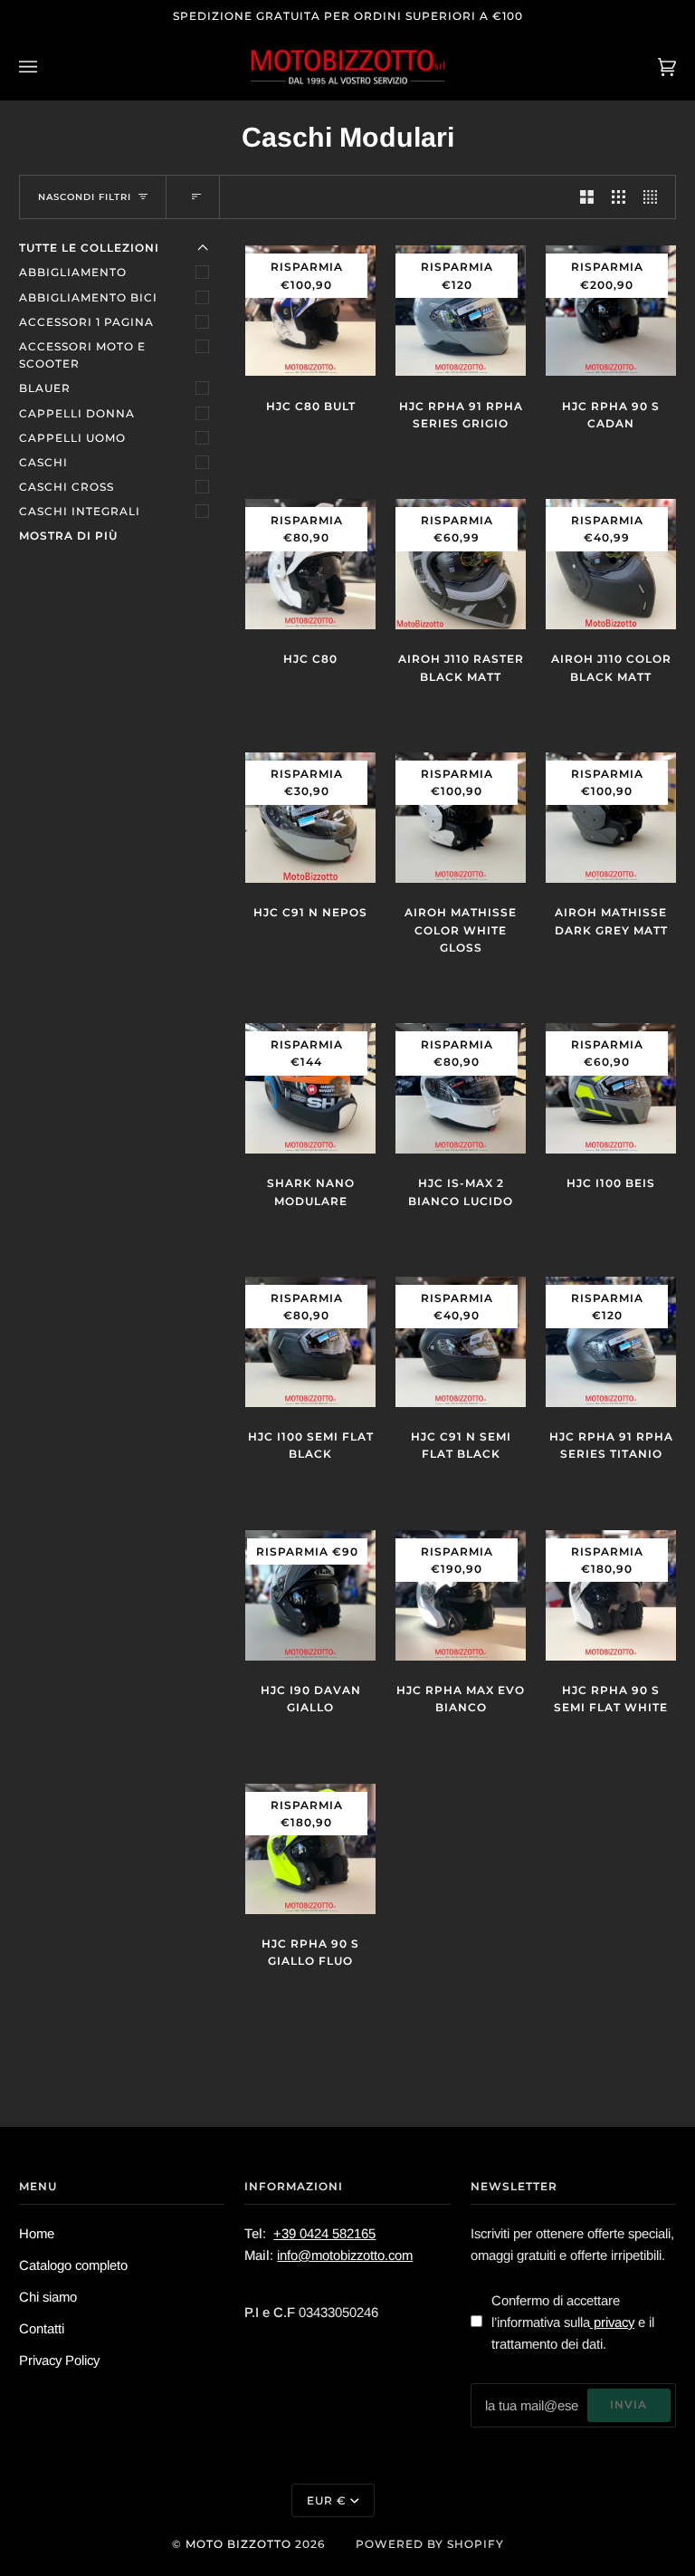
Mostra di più (68, 536)
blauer (45, 388)
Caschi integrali (80, 511)
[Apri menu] (46, 67)
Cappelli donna (77, 413)
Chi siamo (48, 2297)
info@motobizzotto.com (345, 2255)
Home (37, 2233)
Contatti (42, 2328)
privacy (612, 2322)
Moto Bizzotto (238, 2544)
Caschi (43, 462)
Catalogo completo (73, 2265)
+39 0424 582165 (324, 2233)
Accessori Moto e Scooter (82, 355)
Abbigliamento (73, 272)
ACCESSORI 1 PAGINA (86, 322)
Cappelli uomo (72, 438)
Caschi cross (67, 487)
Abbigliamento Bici (88, 297)
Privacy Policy (59, 2360)
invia (628, 2404)
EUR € (327, 2500)
